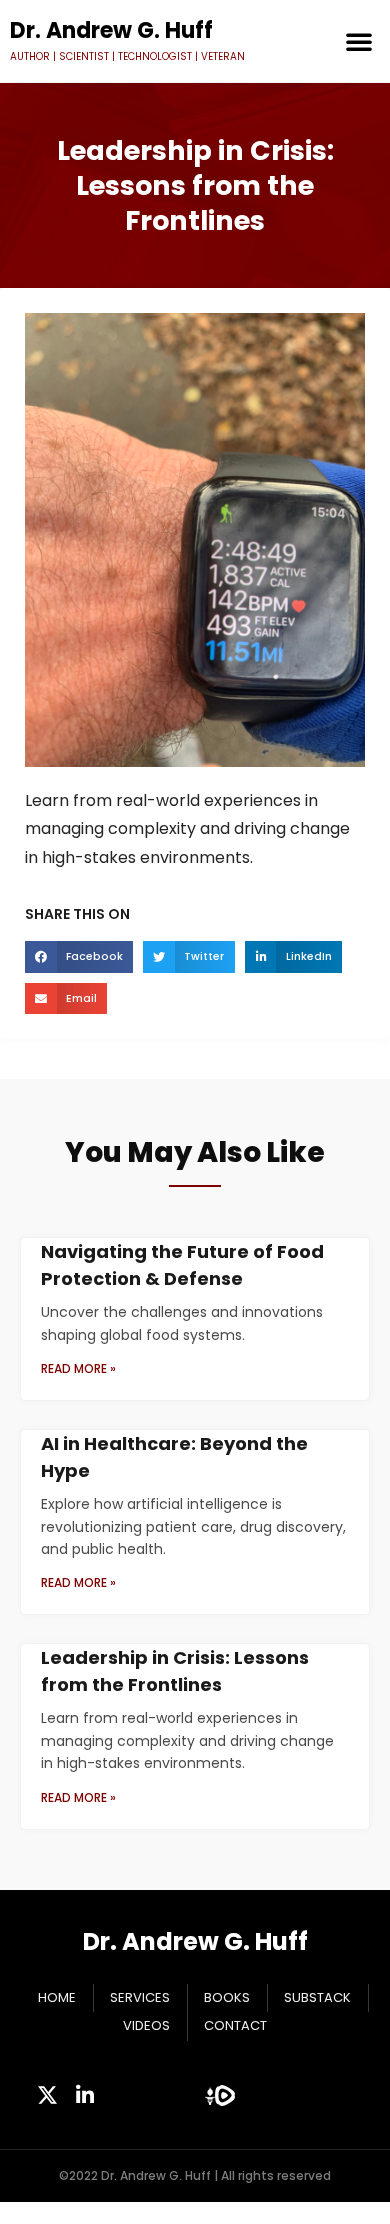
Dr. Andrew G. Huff (195, 1941)
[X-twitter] (47, 2095)
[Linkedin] (85, 2095)
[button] (359, 41)
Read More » (78, 1368)
